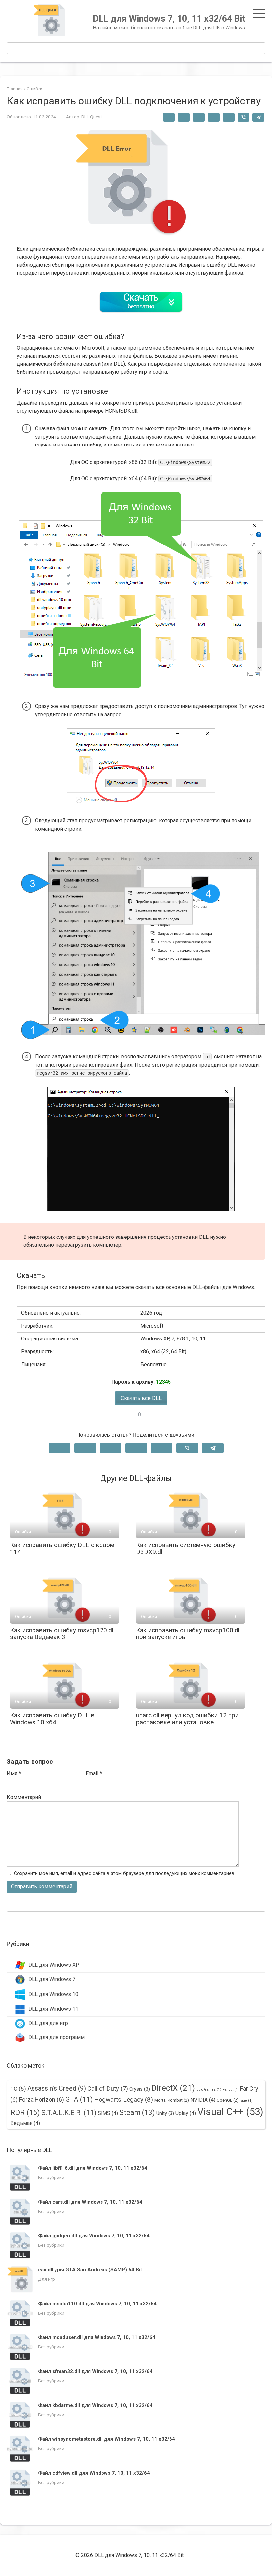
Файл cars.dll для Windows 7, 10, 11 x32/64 (90, 2202)
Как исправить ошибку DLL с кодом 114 (62, 1548)
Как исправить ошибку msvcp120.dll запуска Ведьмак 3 (62, 1634)
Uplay (186, 2113)
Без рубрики (51, 2177)
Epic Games (209, 2089)
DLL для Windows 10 (53, 1994)
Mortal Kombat (172, 2100)
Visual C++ (230, 2112)
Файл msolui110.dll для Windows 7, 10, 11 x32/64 (97, 2304)
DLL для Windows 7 (52, 1979)
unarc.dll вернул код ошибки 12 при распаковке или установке (187, 1719)
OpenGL (228, 2100)
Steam (137, 2112)
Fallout (231, 2089)
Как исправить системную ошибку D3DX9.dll (186, 1548)
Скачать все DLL (141, 1398)
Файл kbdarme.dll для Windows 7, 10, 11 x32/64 (95, 2405)
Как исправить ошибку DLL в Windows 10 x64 (52, 1719)
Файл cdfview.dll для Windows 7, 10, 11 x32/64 (94, 2473)
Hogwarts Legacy (123, 2099)
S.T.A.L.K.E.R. (69, 2113)
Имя (14, 1774)
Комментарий (24, 1797)
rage (246, 2100)
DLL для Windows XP (54, 1965)
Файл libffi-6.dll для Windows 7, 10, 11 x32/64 (93, 2168)
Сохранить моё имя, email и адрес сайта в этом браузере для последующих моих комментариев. (125, 1874)
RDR (25, 2112)
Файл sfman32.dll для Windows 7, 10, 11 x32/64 (95, 2371)
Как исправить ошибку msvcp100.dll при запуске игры (188, 1634)
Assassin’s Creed (57, 2088)
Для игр (47, 2279)
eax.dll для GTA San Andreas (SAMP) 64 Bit (90, 2270)
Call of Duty (108, 2089)
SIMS (108, 2113)
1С (18, 2089)
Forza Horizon (41, 2099)
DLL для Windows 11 (53, 2009)
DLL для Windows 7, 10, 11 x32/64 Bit (169, 19)
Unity (165, 2113)
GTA (79, 2099)
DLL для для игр (48, 2023)
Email (94, 1774)
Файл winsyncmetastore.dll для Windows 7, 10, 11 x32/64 (107, 2439)
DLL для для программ (56, 2037)
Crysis (140, 2089)
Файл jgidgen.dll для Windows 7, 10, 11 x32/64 (94, 2236)
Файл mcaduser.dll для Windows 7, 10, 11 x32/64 (97, 2337)
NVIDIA (203, 2100)
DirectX (173, 2088)
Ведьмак (25, 2123)
